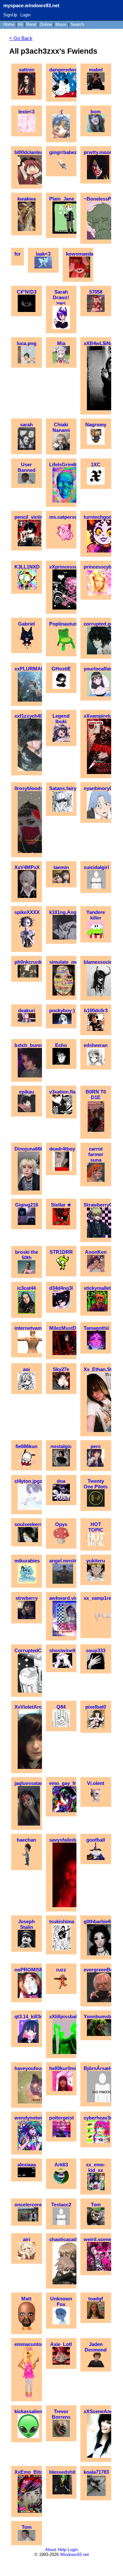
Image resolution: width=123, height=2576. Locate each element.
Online (46, 24)
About (51, 2550)
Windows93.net (74, 2555)
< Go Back (21, 38)
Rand (31, 24)
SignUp (10, 15)
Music (61, 24)
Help (62, 2550)
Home (9, 24)
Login (25, 15)
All (21, 24)
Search (77, 24)
